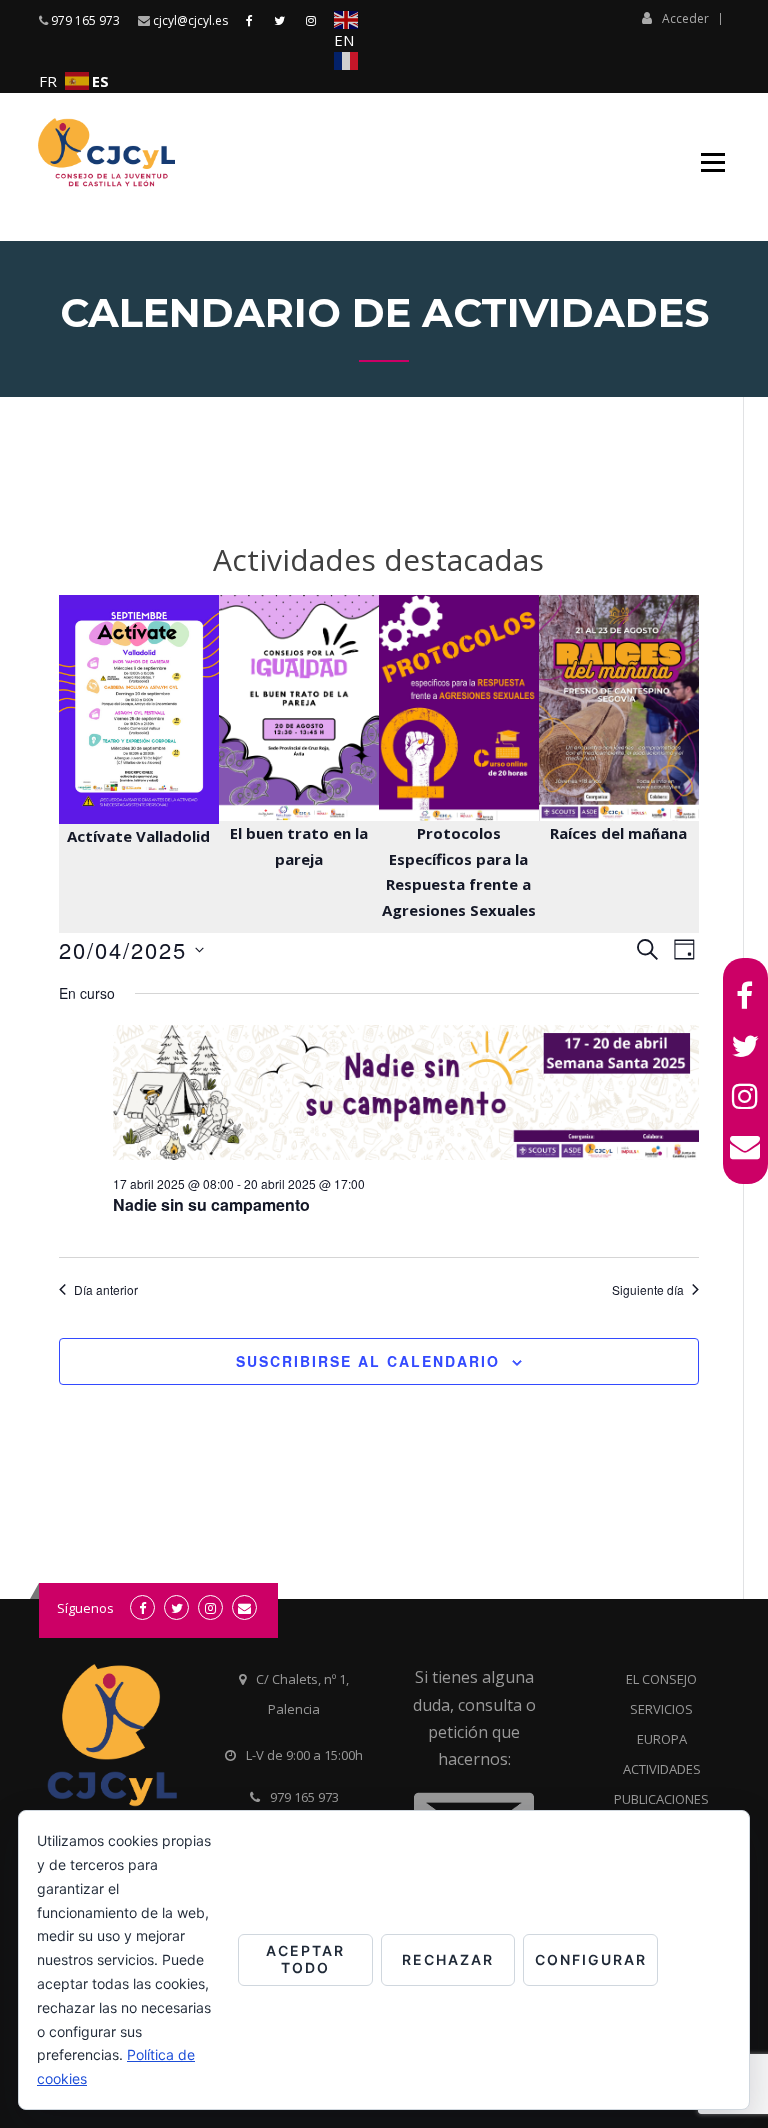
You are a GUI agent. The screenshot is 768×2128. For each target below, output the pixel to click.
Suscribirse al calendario (368, 1361)
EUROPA (662, 1739)
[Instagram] (745, 1096)
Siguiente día (648, 1290)
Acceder (685, 18)
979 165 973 (85, 20)
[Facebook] (745, 996)
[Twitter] (745, 1046)
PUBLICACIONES (661, 1799)
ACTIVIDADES (662, 1769)
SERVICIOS (661, 1709)
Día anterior (106, 1290)
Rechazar (448, 1959)
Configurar (591, 1959)
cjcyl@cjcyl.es (190, 20)
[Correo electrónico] (745, 1146)
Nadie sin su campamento (211, 1204)
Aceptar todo (305, 1959)
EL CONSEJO (661, 1679)
